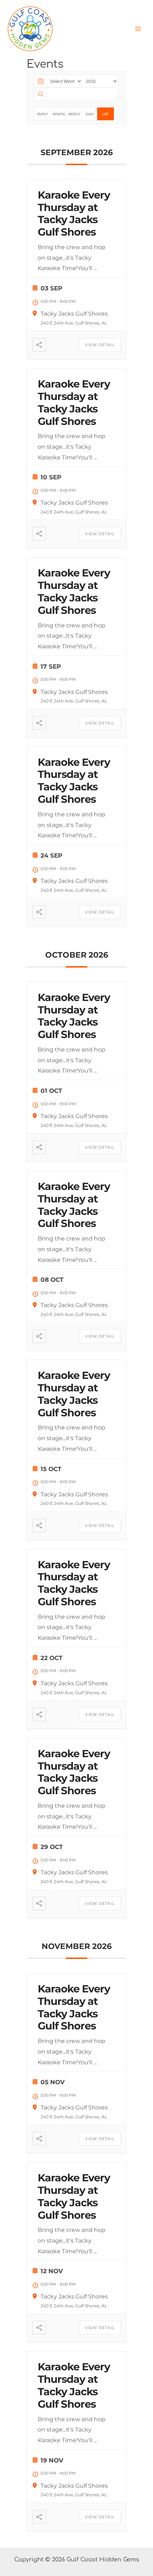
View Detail (100, 345)
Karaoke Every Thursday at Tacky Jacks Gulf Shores (74, 213)
